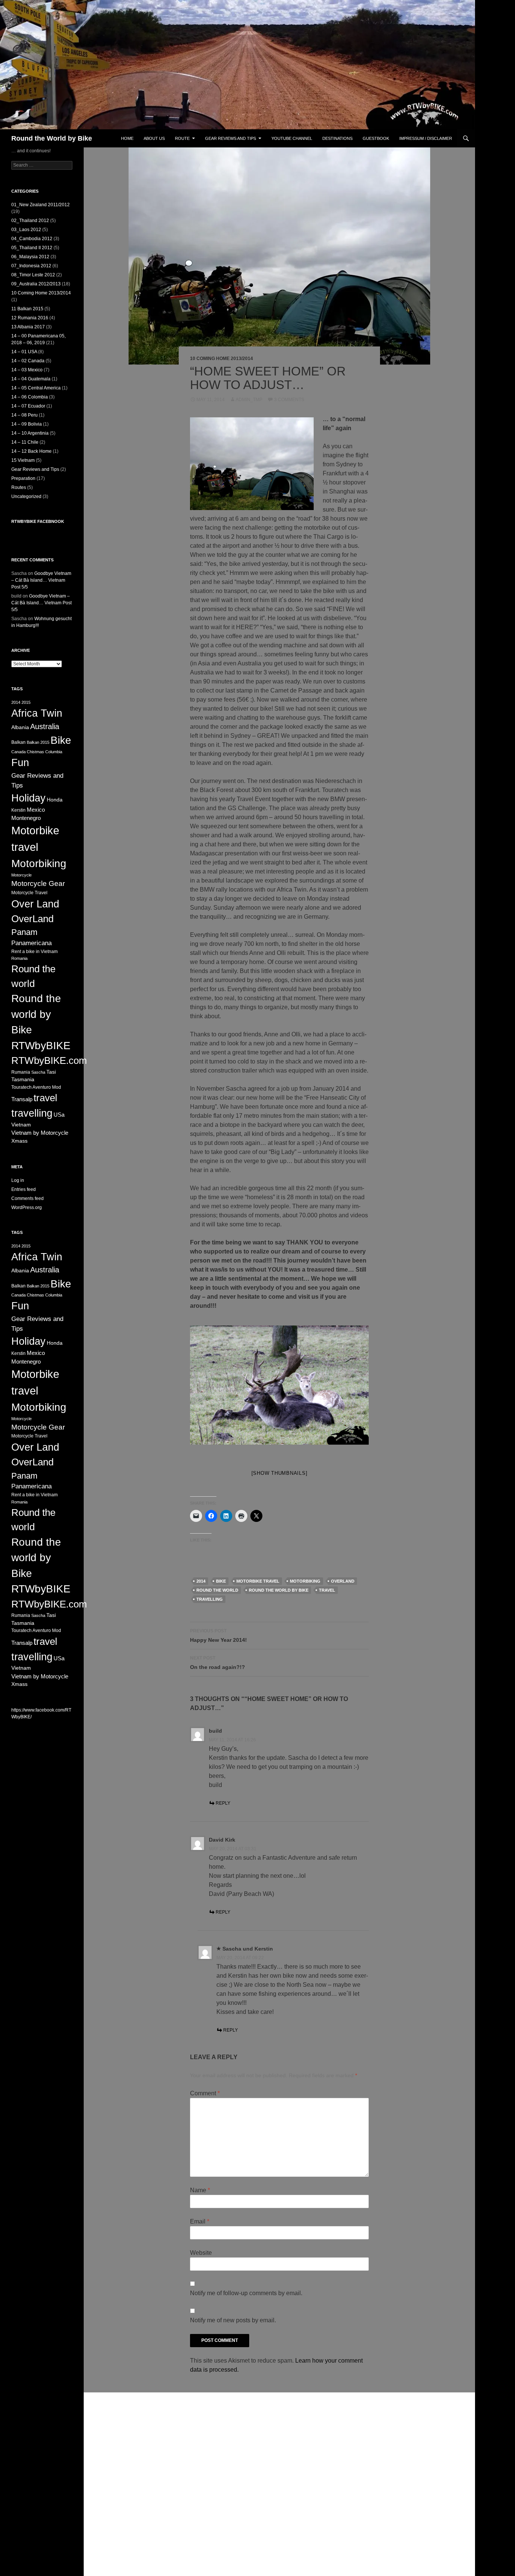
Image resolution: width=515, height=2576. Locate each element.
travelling (210, 1599)
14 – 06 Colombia (30, 397)
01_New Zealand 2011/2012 (41, 205)
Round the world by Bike (279, 1590)
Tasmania (23, 1080)
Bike (221, 1581)
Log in (18, 1180)
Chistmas (35, 752)
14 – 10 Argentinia (30, 433)
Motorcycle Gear (38, 883)
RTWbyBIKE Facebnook (38, 521)
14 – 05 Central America (36, 388)
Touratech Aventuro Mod (36, 1087)
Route (182, 138)
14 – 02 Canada (28, 361)
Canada (18, 752)
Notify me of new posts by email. (233, 2320)
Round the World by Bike (52, 138)
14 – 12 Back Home (31, 451)
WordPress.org (27, 1208)
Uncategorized (26, 497)
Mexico (36, 810)
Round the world (217, 1590)
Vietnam (21, 1125)
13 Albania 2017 (28, 327)
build (215, 1731)
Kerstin (18, 810)
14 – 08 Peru (25, 415)
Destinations (337, 138)
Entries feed (24, 1189)
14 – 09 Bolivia (27, 424)
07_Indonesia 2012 (31, 266)
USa (59, 1115)
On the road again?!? (218, 1663)
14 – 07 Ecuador (28, 406)
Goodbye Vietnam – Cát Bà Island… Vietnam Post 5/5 (41, 580)
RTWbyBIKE (41, 1046)
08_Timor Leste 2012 (33, 275)
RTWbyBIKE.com (49, 1060)
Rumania (21, 1072)
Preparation (23, 478)
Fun (20, 762)
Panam (24, 932)
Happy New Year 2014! (218, 1636)
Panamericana (31, 943)
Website (201, 2253)
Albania (20, 727)
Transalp (22, 1099)
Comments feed (28, 1198)
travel (327, 1590)
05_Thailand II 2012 (32, 248)
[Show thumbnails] (280, 1473)
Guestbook (376, 138)
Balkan (18, 742)
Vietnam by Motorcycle (40, 1133)
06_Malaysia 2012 (30, 257)
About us (154, 138)
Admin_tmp (249, 400)
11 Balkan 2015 (27, 309)
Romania (19, 958)
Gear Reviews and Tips (231, 138)
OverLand (343, 1581)
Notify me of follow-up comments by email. (246, 2293)
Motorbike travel (258, 1581)
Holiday (28, 798)
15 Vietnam (23, 460)
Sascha (38, 1072)
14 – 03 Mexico (27, 370)
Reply (223, 1803)
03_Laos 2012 (26, 230)
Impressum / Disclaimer (426, 138)
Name (200, 2190)
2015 (26, 702)
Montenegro (26, 818)
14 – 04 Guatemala (31, 379)
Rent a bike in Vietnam (34, 952)
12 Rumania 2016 (30, 318)
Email (200, 2221)
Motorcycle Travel (29, 893)
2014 (201, 1581)
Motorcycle (21, 875)
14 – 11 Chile (25, 442)
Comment (205, 2093)
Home (127, 138)
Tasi (51, 1072)
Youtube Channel (292, 138)
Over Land (35, 904)
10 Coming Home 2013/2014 (221, 359)
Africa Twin (37, 713)
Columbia (54, 752)
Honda (55, 800)
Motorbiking (305, 1581)
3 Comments (289, 400)
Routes (19, 487)
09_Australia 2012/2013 (36, 284)
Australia (45, 726)
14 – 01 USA (24, 352)
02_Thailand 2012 (30, 221)
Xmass (19, 1141)
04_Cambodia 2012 (32, 239)
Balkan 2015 (38, 742)
